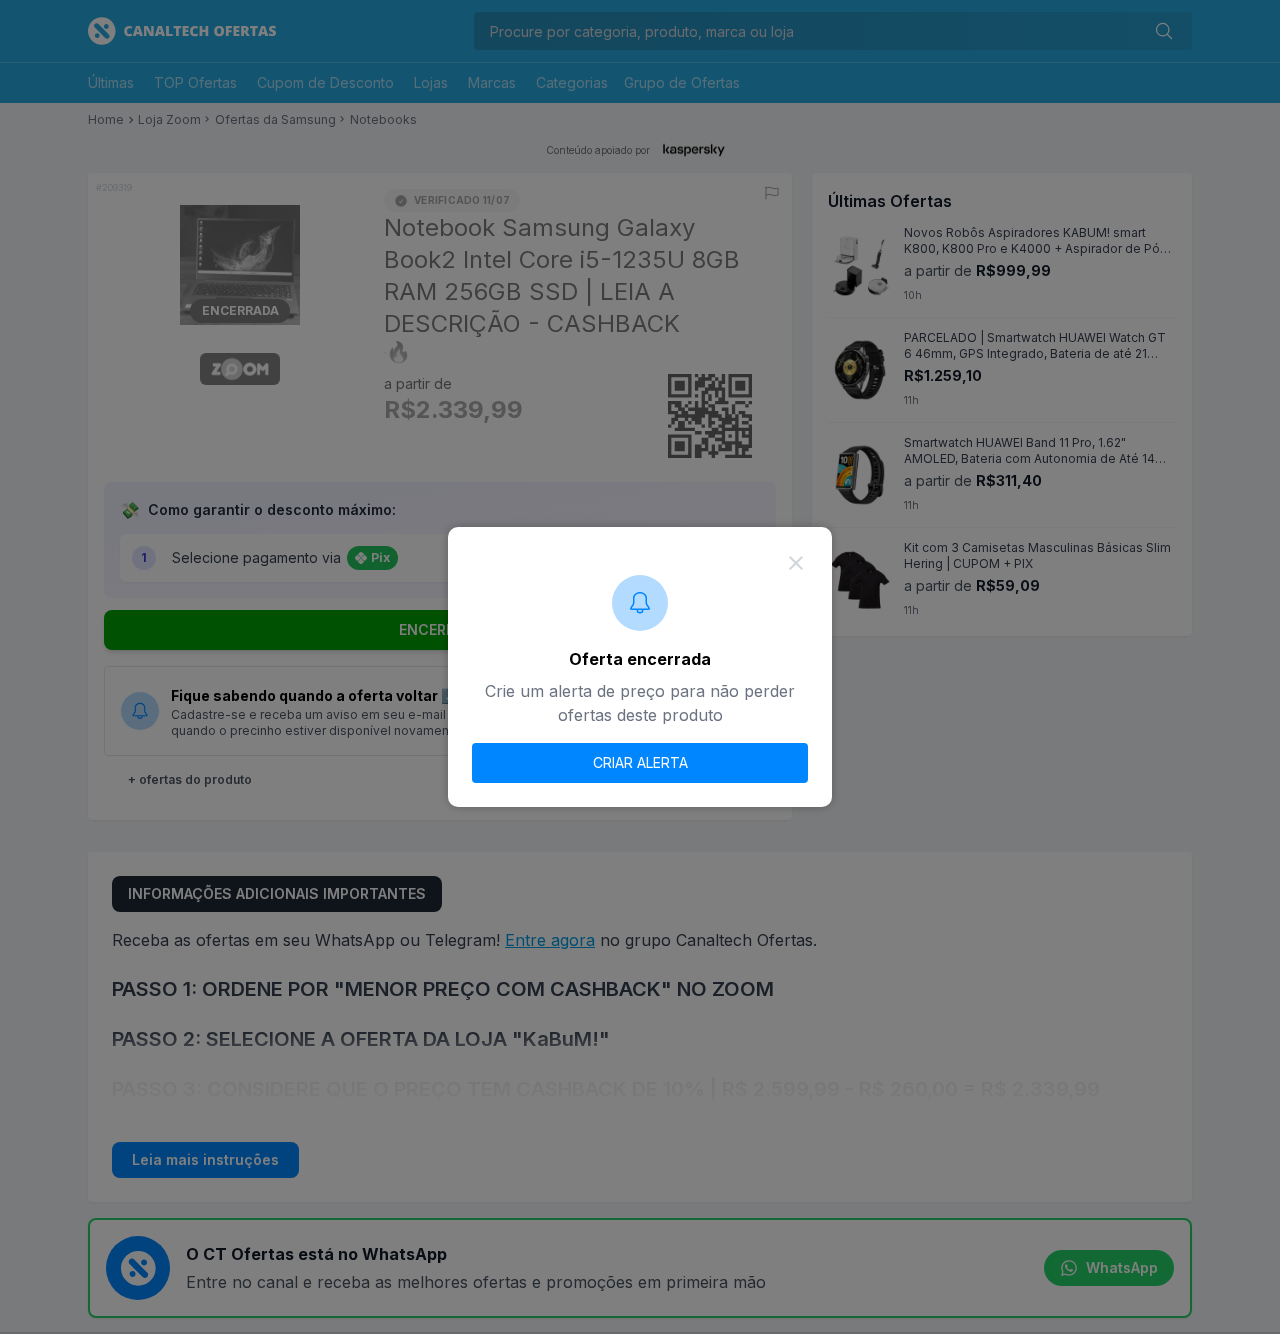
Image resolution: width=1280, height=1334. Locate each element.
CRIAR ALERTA (640, 762)
